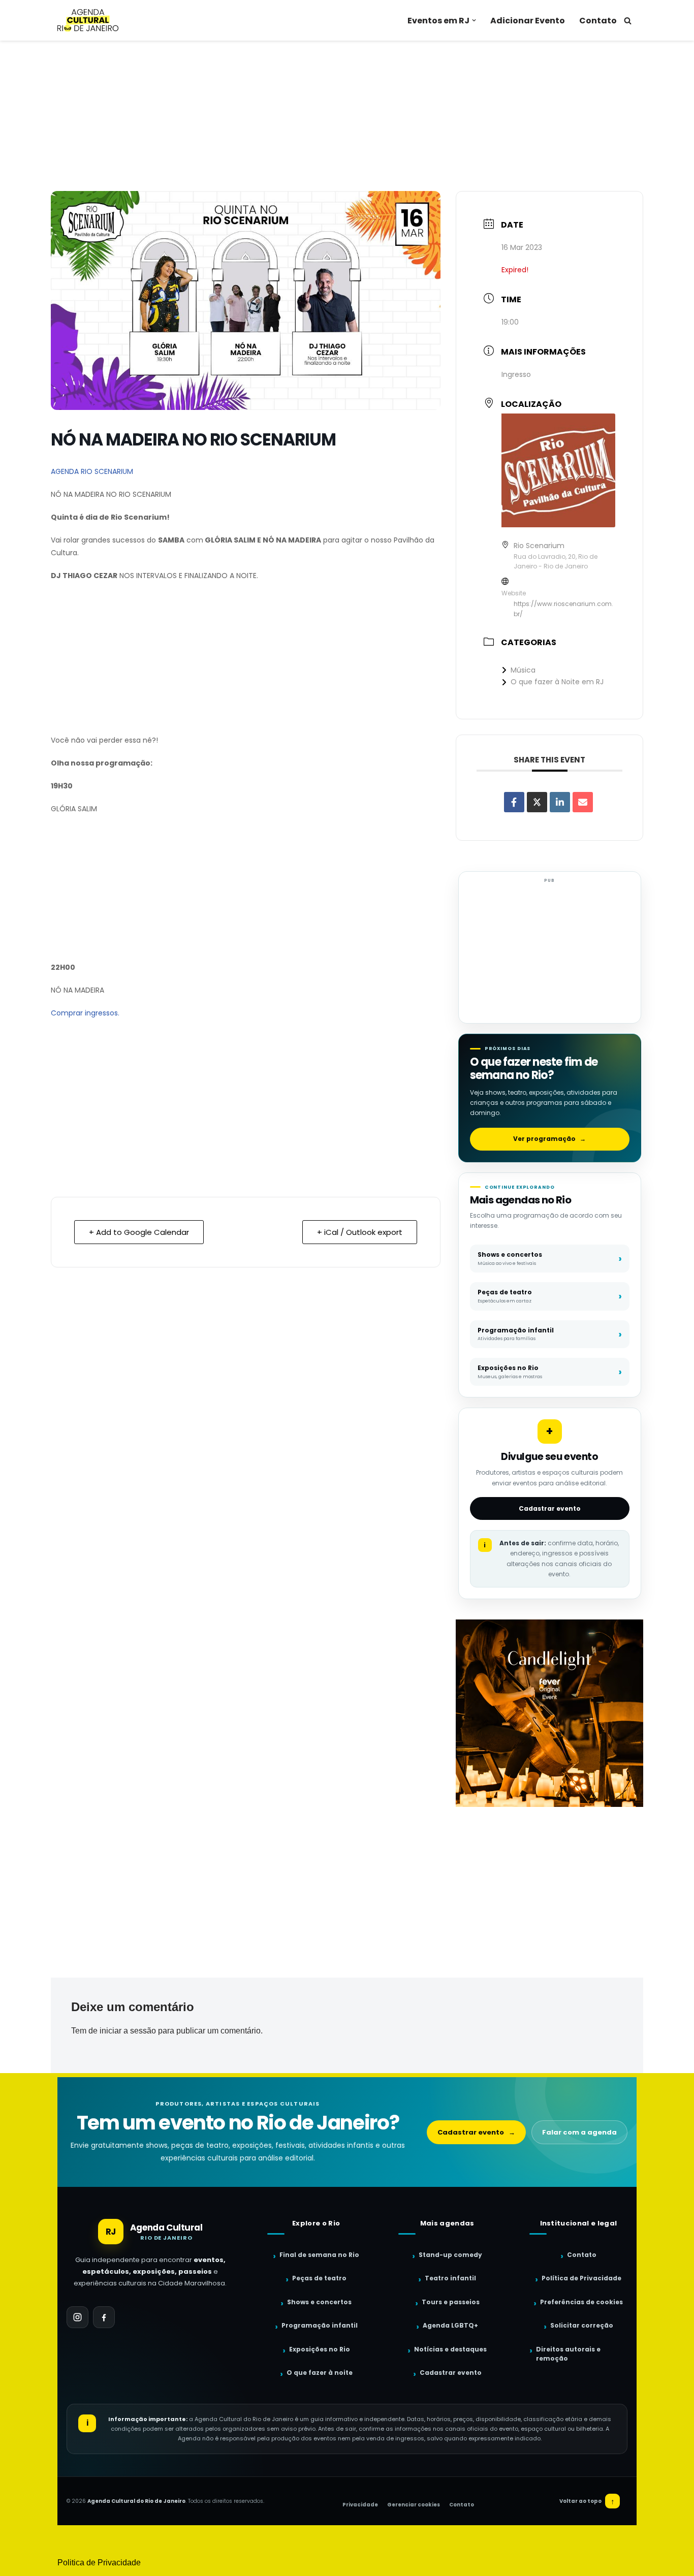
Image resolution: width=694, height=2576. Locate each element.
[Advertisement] (347, 116)
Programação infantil (320, 2325)
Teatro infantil (450, 2278)
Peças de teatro (319, 2278)
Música (523, 670)
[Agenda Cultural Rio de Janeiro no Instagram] (77, 2317)
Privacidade (360, 2505)
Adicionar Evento (528, 21)
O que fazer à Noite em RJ (557, 682)
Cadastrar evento (550, 1508)
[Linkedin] (560, 802)
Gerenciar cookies (414, 2505)
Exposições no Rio (320, 2349)
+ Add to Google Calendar (139, 1232)
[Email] (583, 802)
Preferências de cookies (581, 2302)
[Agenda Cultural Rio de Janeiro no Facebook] (104, 2317)
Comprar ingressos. (85, 1013)
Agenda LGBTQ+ (450, 2325)
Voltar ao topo (587, 2501)
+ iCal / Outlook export (360, 1232)
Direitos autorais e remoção (568, 2354)
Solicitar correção (582, 2325)
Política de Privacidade (581, 2278)
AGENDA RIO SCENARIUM (92, 471)
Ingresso (516, 374)
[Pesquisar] (628, 21)
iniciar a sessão (128, 2031)
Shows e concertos (319, 2302)
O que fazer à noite (320, 2373)
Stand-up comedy (450, 2255)
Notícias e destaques (450, 2349)
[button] (474, 20)
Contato (598, 21)
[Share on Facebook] (514, 802)
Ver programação (549, 1139)
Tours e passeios (451, 2302)
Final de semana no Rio (319, 2255)
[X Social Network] (537, 802)
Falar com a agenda (579, 2132)
